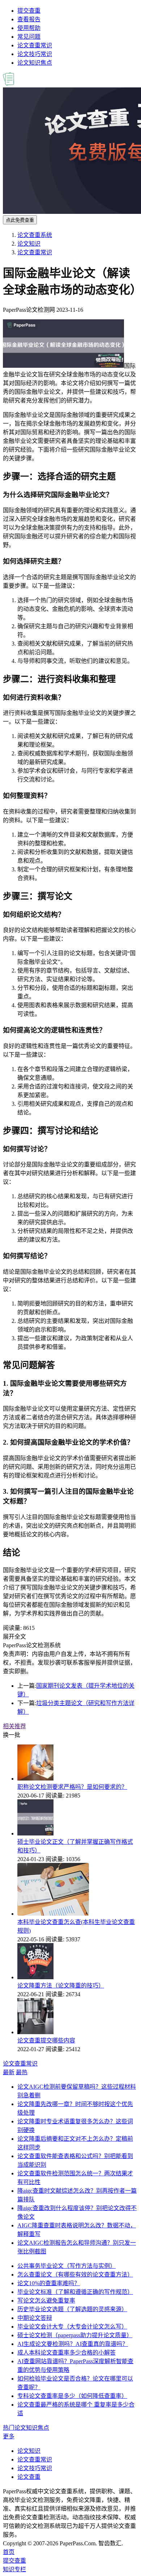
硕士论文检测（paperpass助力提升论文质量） (75, 2335)
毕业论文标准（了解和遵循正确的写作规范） (75, 2292)
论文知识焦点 (35, 63)
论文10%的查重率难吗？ (49, 2283)
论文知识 (29, 244)
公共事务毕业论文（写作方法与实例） (67, 2266)
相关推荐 (14, 1726)
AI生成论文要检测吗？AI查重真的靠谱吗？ (73, 2344)
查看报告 (29, 19)
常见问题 (29, 37)
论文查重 (29, 2477)
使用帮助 (29, 28)
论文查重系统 (35, 235)
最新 (9, 2072)
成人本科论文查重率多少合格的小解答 (67, 2353)
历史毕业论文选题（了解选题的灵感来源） (72, 2309)
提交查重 (29, 11)
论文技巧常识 (35, 54)
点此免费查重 (20, 220)
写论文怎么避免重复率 (46, 2301)
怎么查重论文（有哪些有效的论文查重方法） (75, 2275)
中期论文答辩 (35, 2318)
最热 (22, 2072)
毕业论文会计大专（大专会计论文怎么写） (72, 2327)
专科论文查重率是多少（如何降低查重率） (72, 2396)
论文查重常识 (35, 45)
